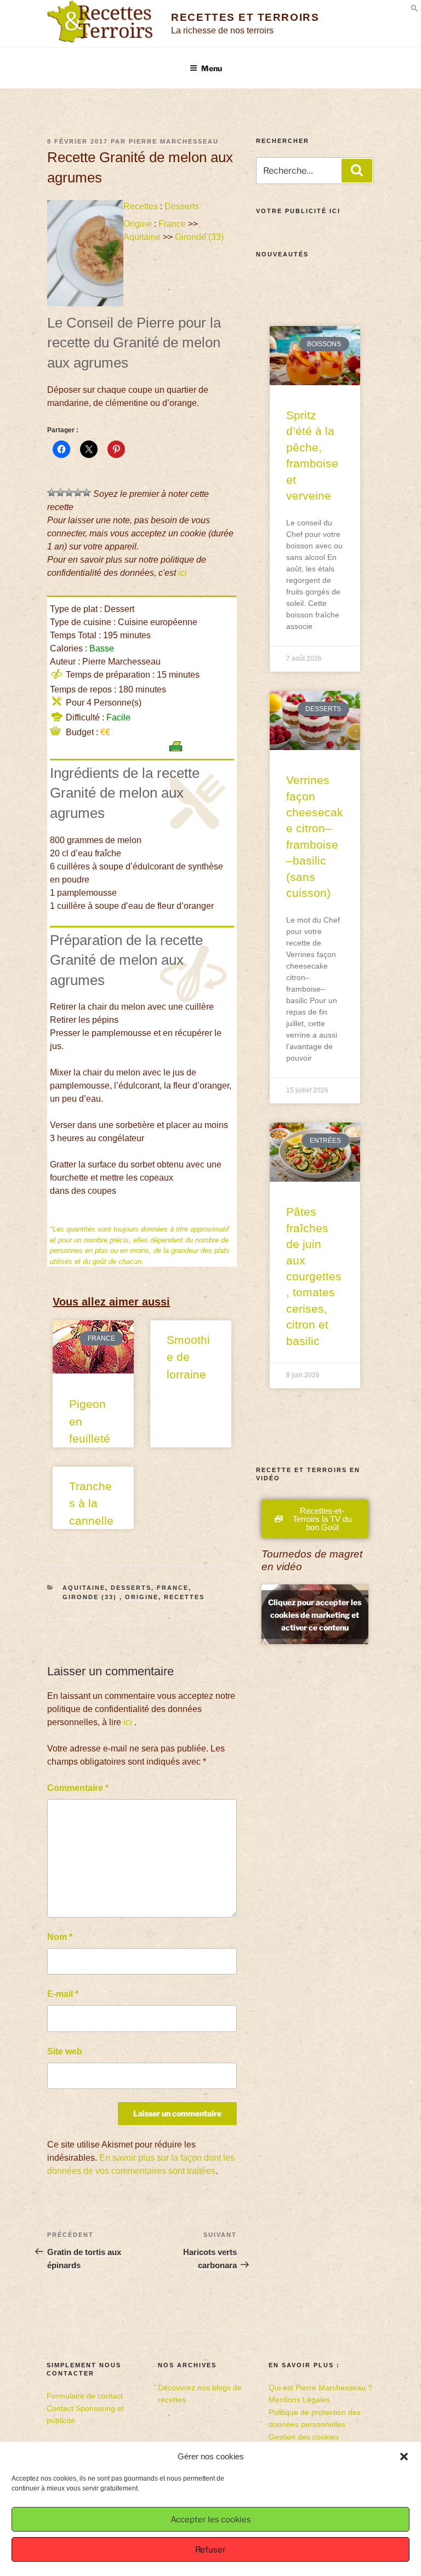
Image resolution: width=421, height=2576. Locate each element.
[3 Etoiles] (69, 493)
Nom (60, 1937)
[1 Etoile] (52, 493)
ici (183, 573)
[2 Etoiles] (60, 493)
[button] (404, 2457)
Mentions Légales (299, 2400)
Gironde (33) (200, 237)
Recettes (141, 206)
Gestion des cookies (304, 2437)
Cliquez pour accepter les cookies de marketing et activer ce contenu (315, 1614)
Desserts (182, 206)
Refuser (210, 2550)
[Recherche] (357, 170)
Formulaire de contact (85, 2396)
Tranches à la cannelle (91, 1503)
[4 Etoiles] (78, 493)
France (172, 224)
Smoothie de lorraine (188, 1357)
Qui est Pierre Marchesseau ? (320, 2388)
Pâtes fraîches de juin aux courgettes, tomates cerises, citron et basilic (314, 1276)
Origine (138, 224)
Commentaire (78, 1788)
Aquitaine (142, 237)
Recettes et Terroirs (245, 17)
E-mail (63, 1994)
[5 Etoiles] (87, 493)
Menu (212, 68)
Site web (65, 2051)
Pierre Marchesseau (174, 141)
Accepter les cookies (211, 2520)
